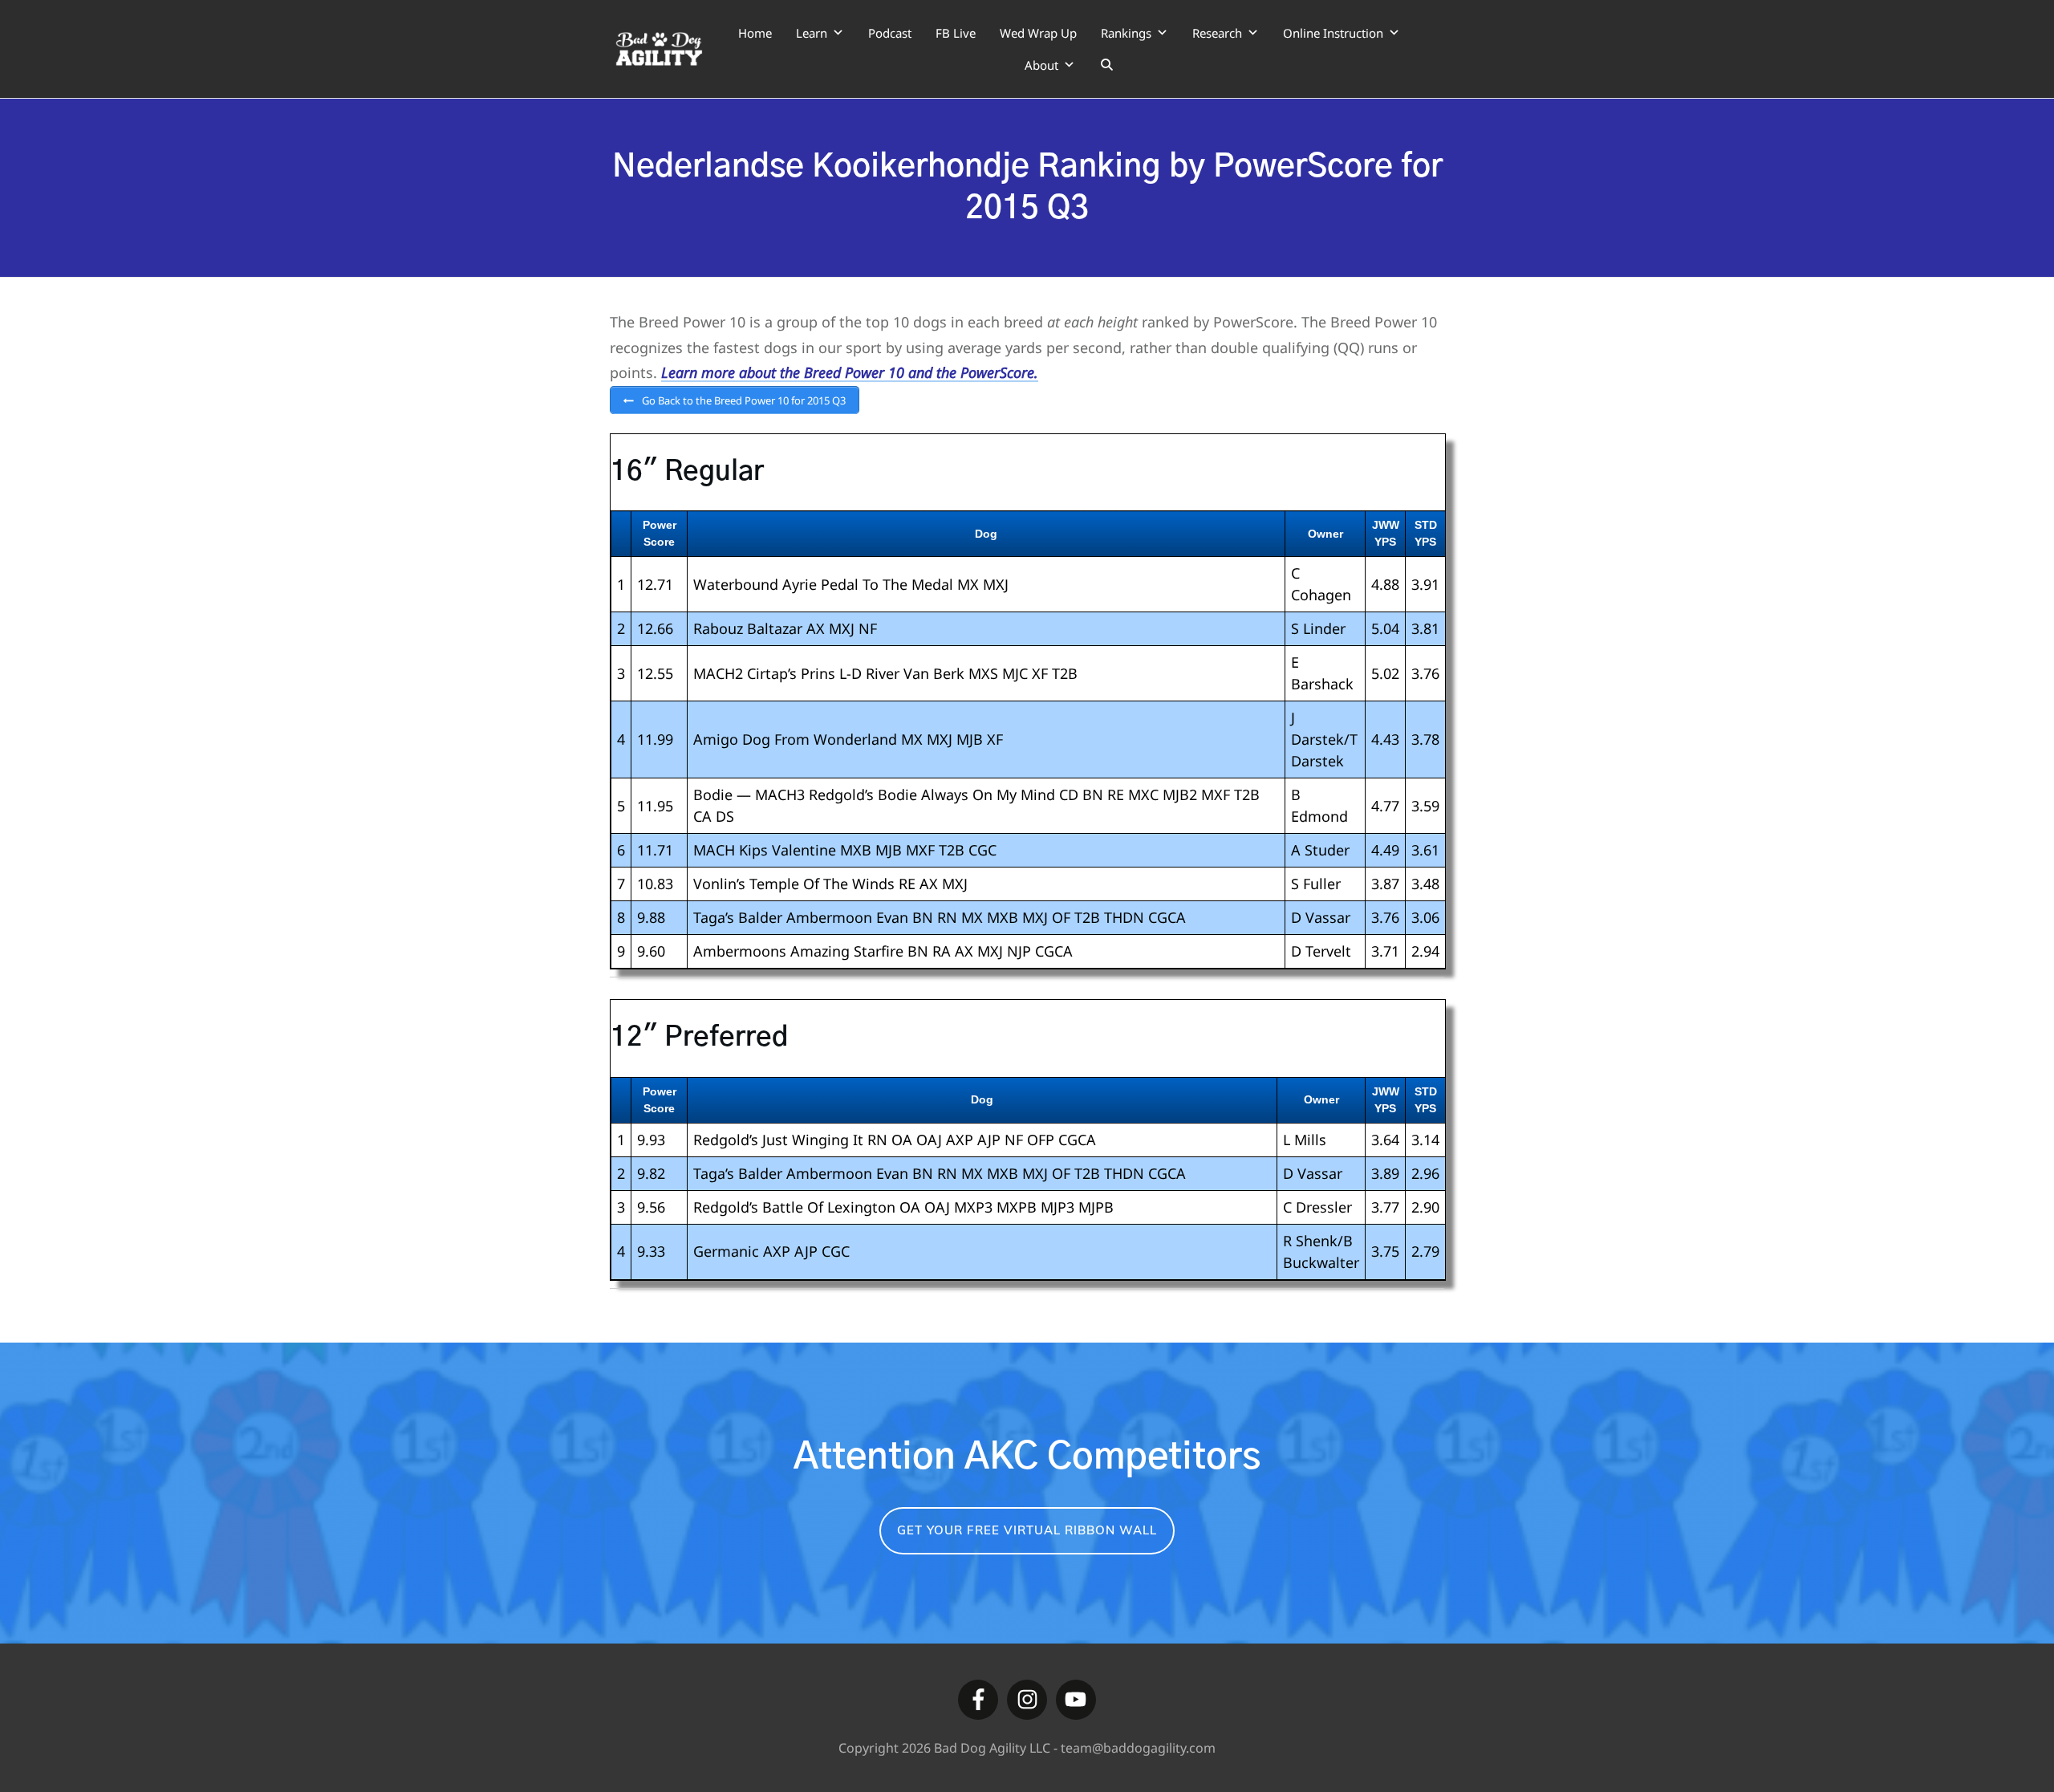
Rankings (1126, 33)
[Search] (1107, 65)
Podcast (890, 33)
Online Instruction (1333, 33)
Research (1217, 33)
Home (755, 33)
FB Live (956, 33)
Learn (812, 33)
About (1041, 65)
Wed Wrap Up (1038, 33)
